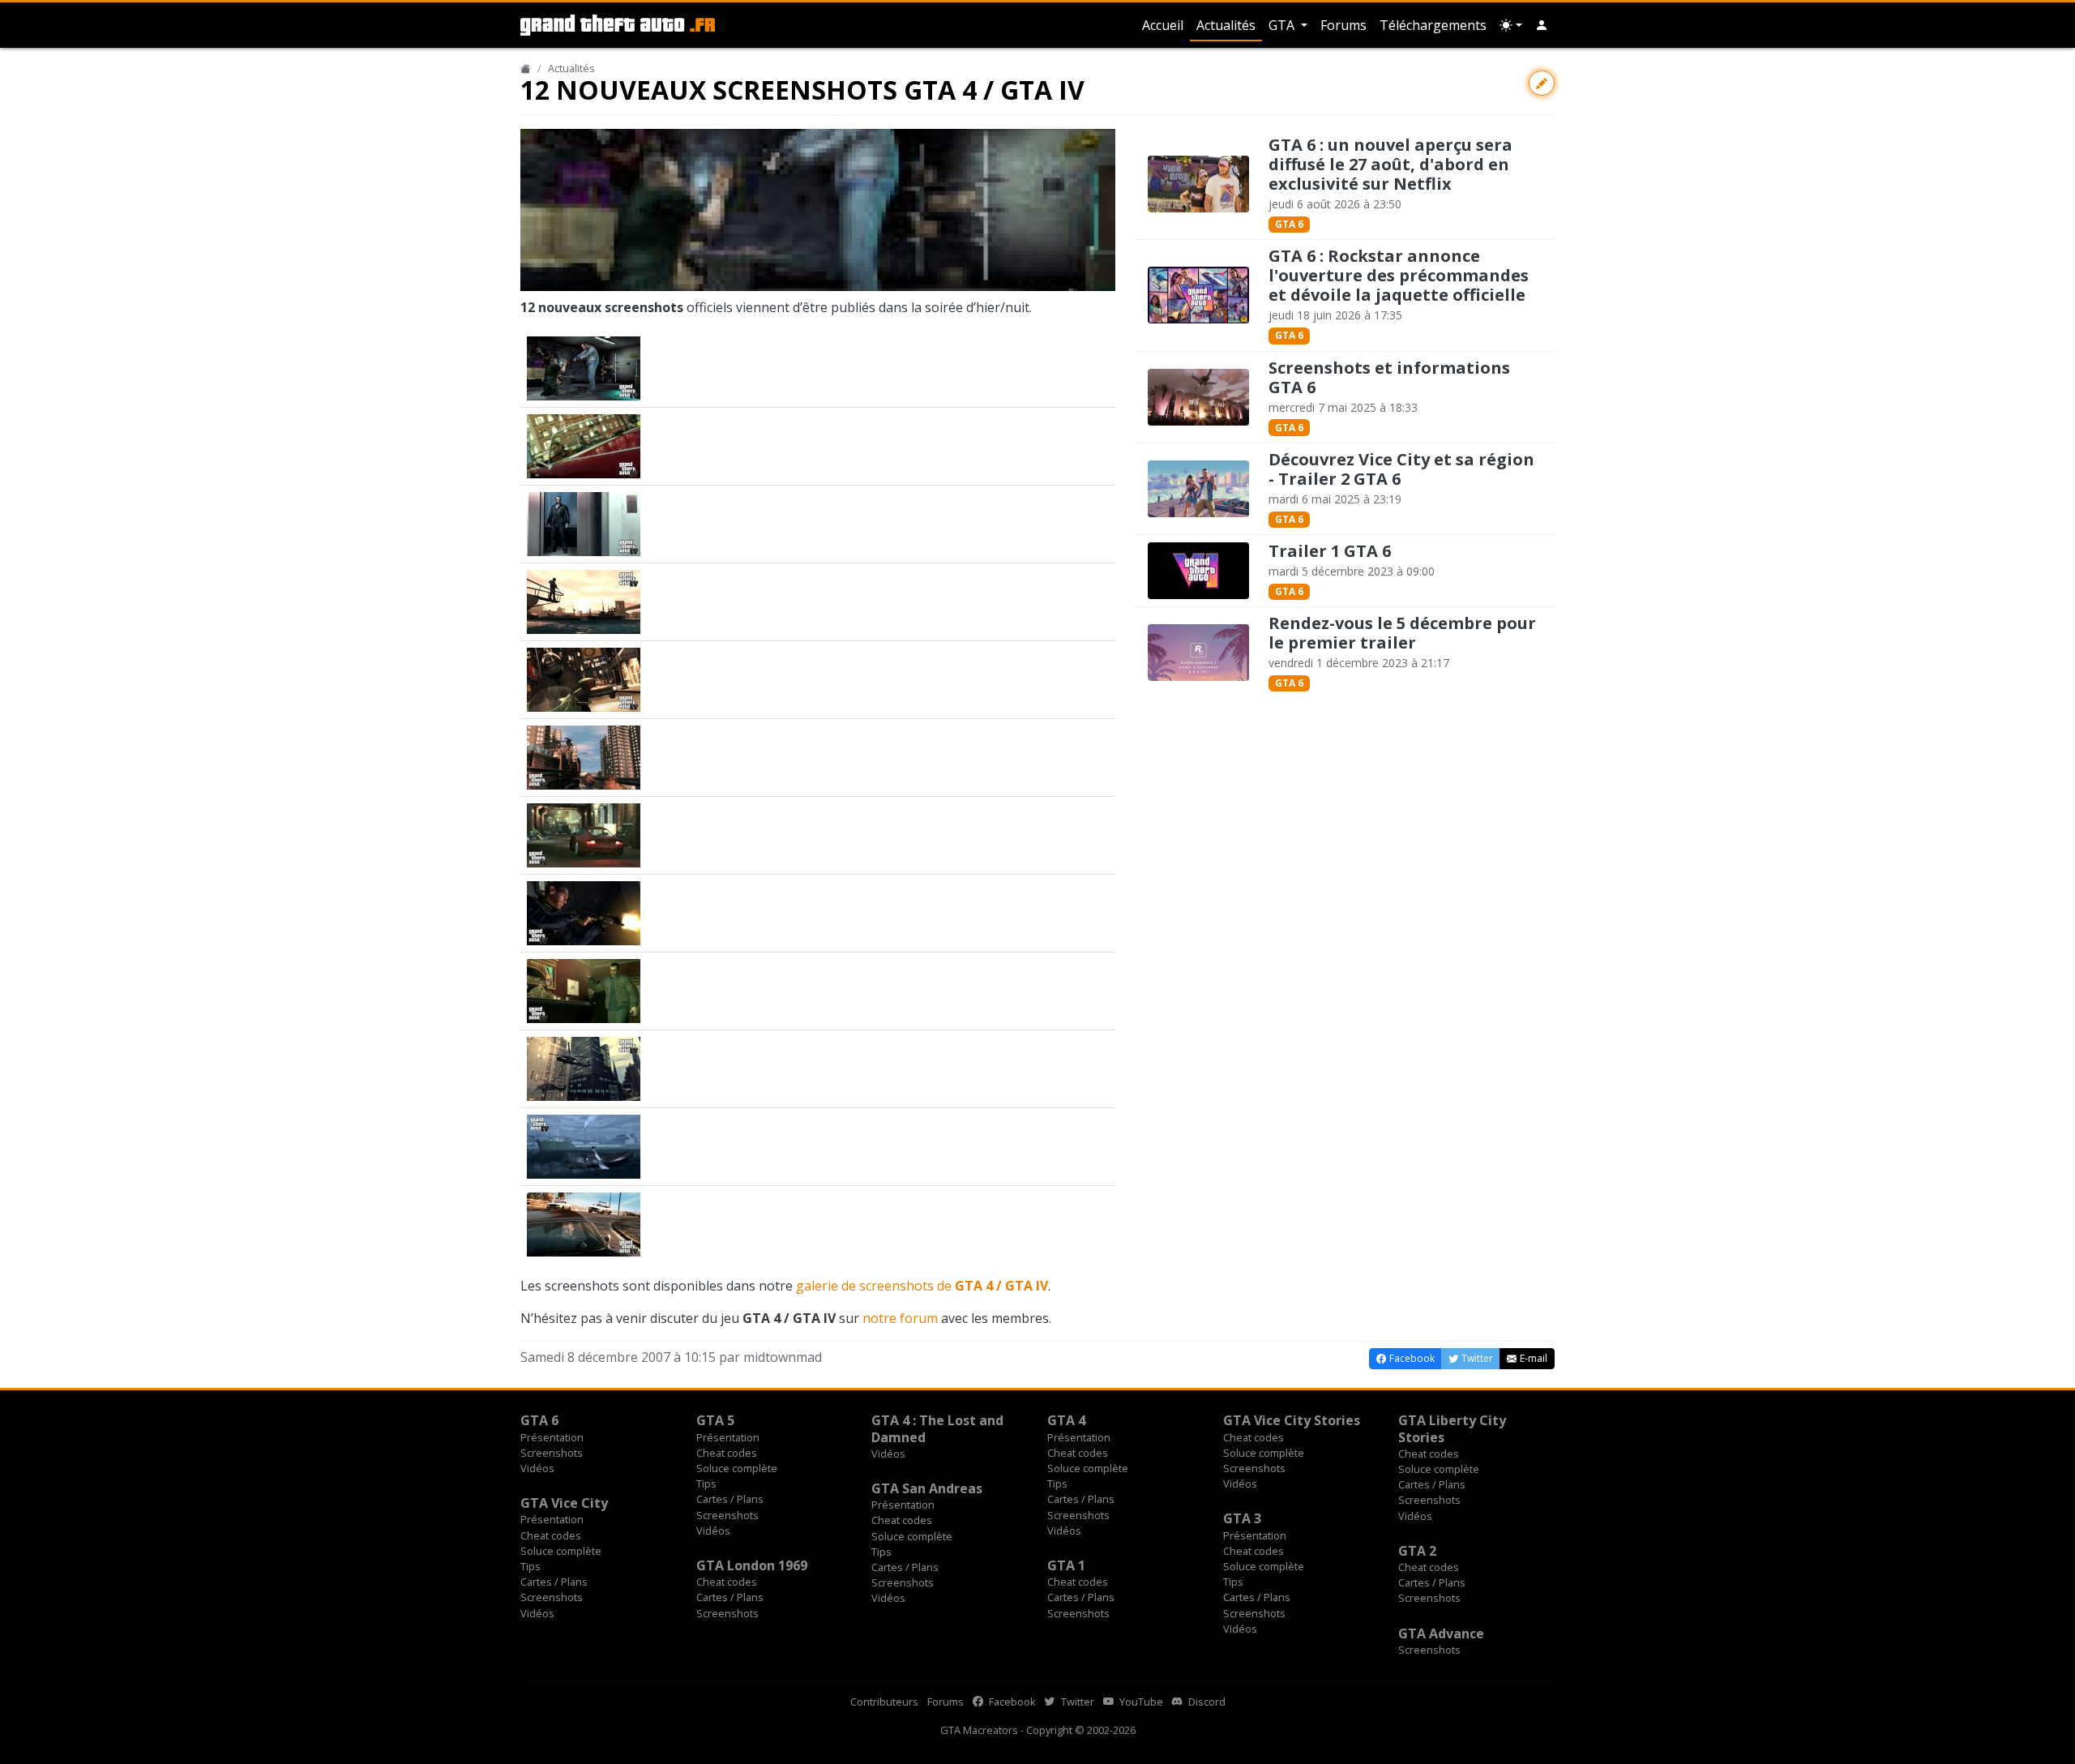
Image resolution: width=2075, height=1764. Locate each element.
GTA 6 (1289, 224)
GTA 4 (1066, 1420)
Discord (1206, 1702)
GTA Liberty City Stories (1452, 1428)
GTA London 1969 (752, 1565)
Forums (1343, 25)
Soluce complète (737, 1468)
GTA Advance (1441, 1633)
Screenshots (552, 1453)
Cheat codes (727, 1453)
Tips (706, 1484)
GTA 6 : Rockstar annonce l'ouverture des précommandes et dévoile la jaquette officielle (1399, 275)
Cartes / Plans (730, 1499)
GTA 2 (1417, 1551)
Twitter (1076, 1702)
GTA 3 (1242, 1518)
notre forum (900, 1318)
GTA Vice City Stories (1292, 1420)
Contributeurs (884, 1702)
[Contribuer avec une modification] (1542, 83)
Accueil (1163, 25)
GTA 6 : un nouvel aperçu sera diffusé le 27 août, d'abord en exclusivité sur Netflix (1390, 164)
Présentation (552, 1437)
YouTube (1140, 1702)
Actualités (1226, 25)
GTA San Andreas (927, 1488)
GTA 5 (715, 1420)
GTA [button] (1283, 25)
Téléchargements (1433, 25)
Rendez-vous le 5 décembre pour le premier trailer (1402, 633)
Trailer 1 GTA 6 (1330, 551)
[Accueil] (526, 68)
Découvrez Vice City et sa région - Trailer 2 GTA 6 (1401, 469)
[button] (1542, 25)
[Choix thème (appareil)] (1511, 25)
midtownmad (783, 1357)
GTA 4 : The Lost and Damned (937, 1428)
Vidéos (537, 1468)
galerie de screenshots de (922, 1286)
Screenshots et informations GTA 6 (1389, 377)
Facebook (1011, 1702)
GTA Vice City (564, 1503)
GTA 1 (1066, 1565)
